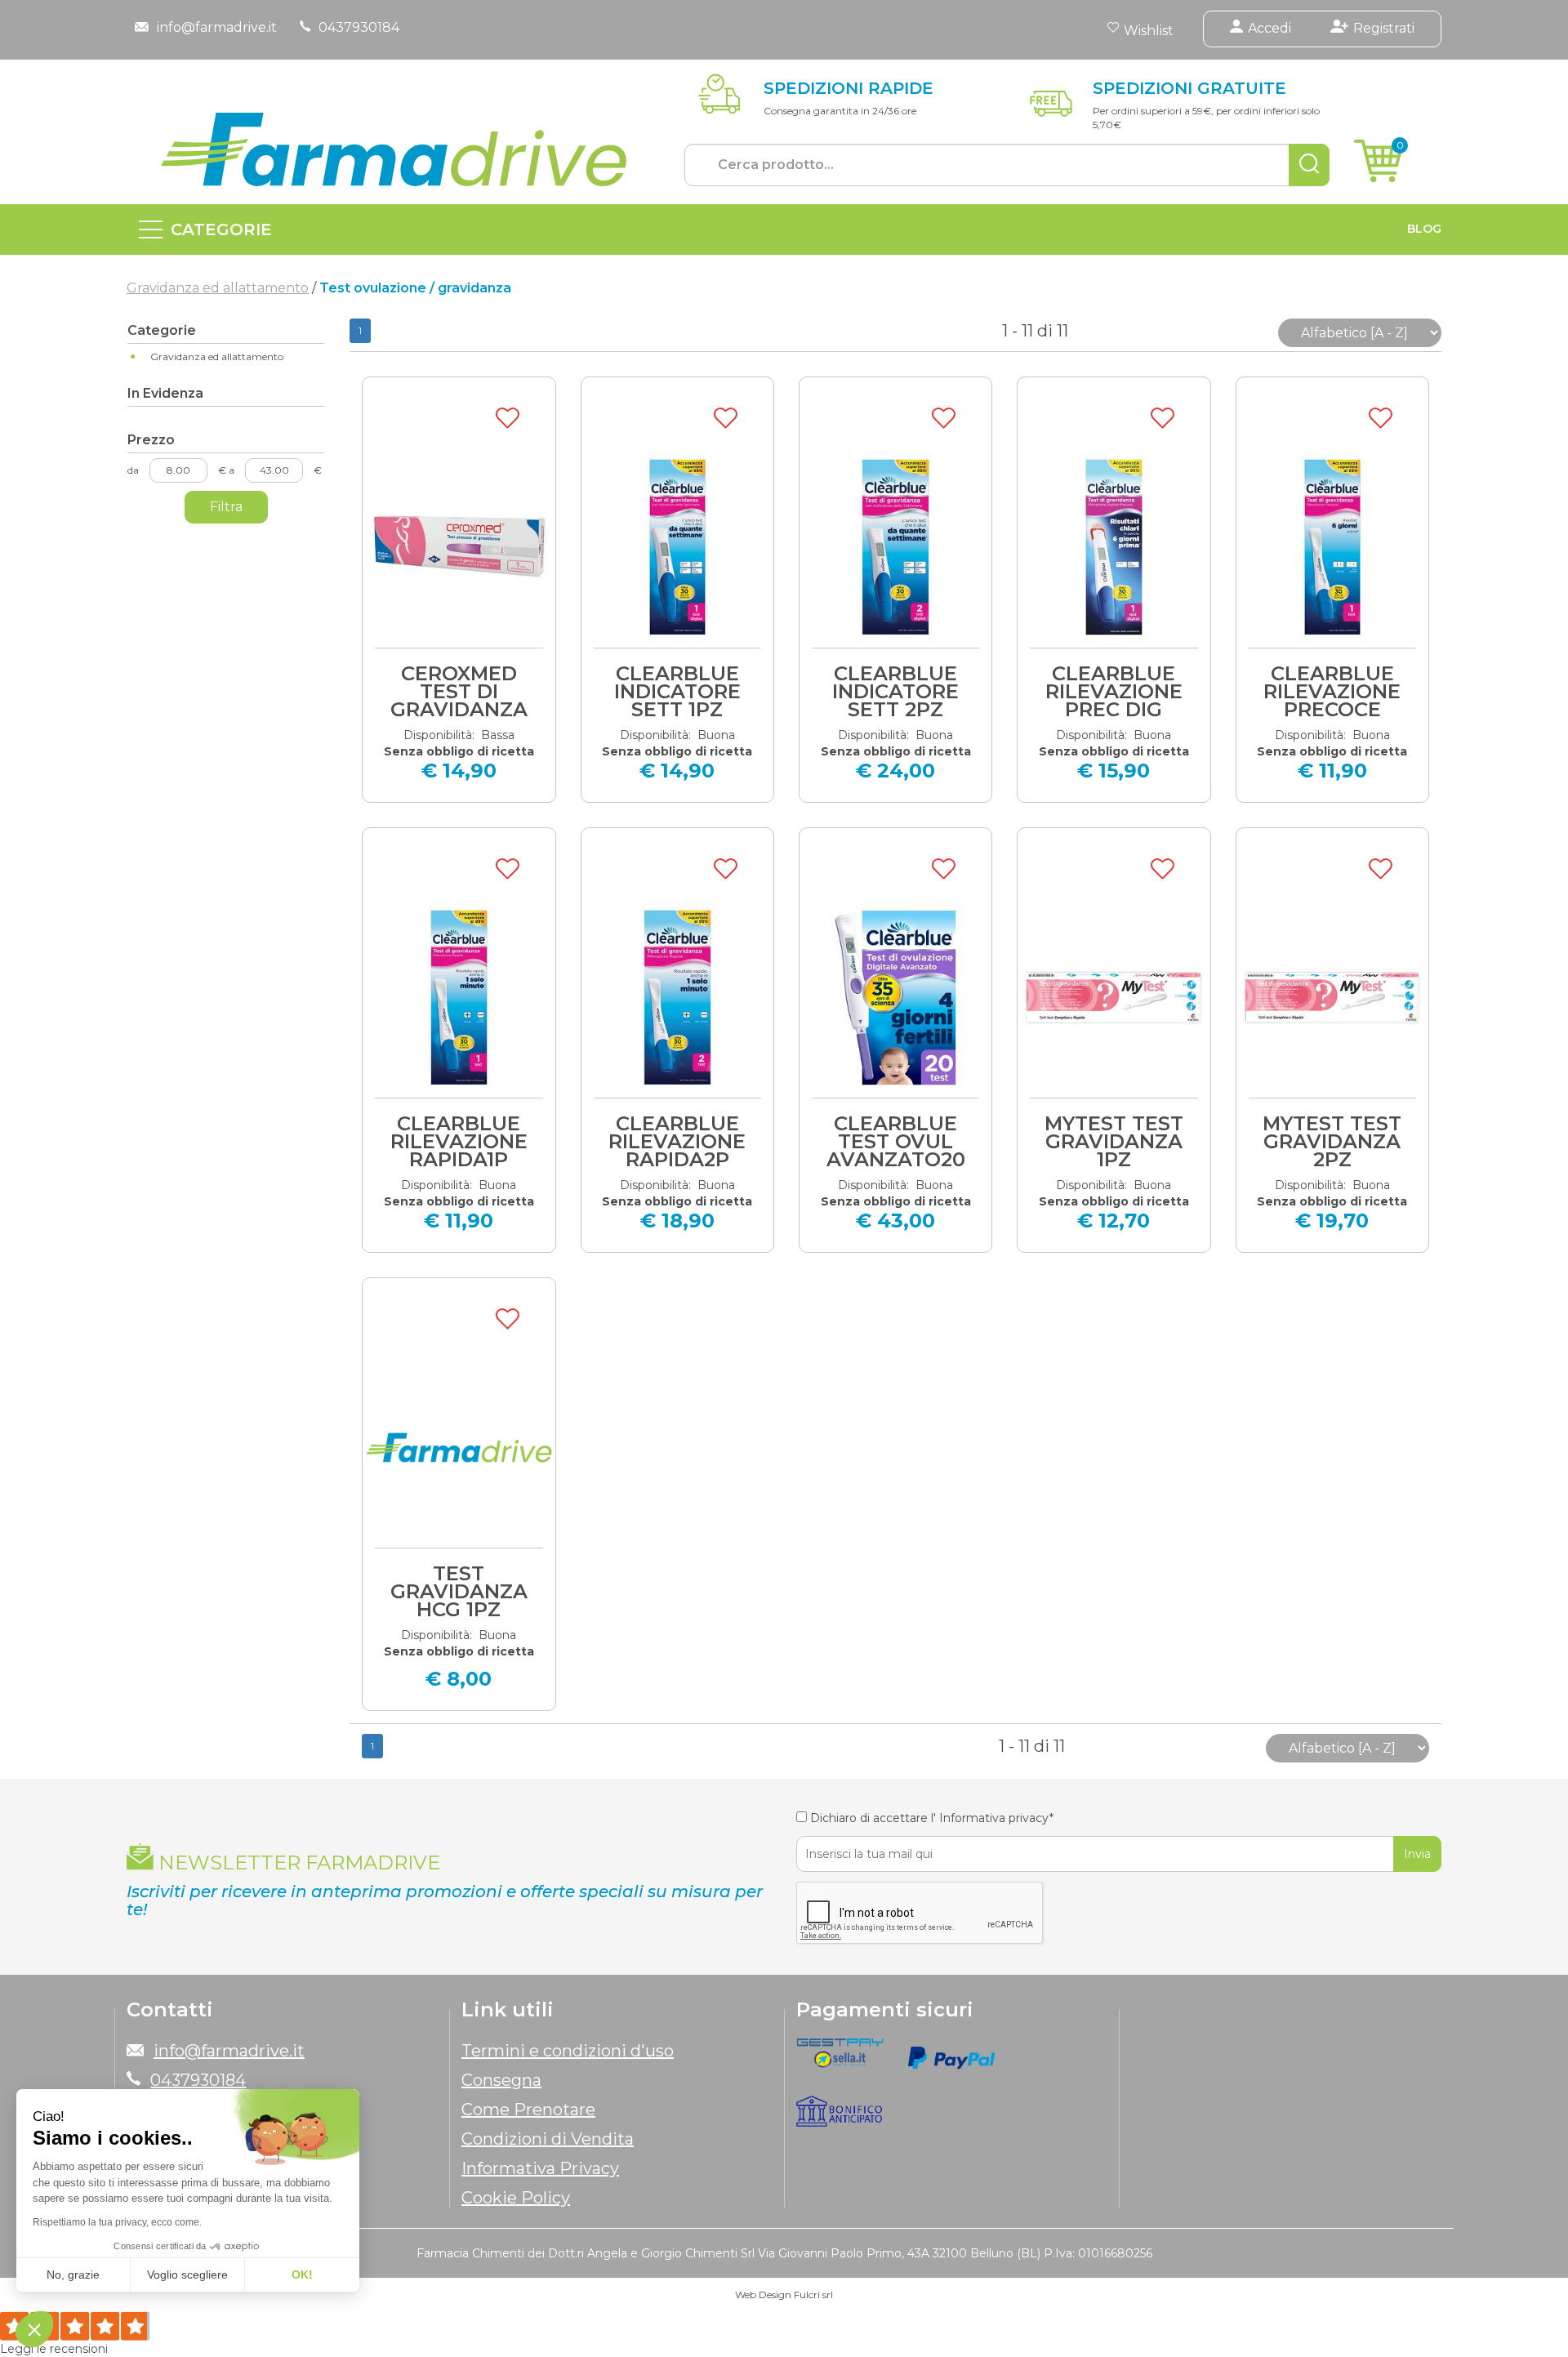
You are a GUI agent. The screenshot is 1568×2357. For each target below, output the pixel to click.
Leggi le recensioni (54, 2349)
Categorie (221, 229)
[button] (34, 2329)
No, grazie (73, 2275)
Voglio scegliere (187, 2275)
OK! (302, 2275)
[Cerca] (1309, 165)
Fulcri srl (813, 2295)
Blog (1424, 229)
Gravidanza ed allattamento (218, 288)
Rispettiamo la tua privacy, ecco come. (117, 2222)
